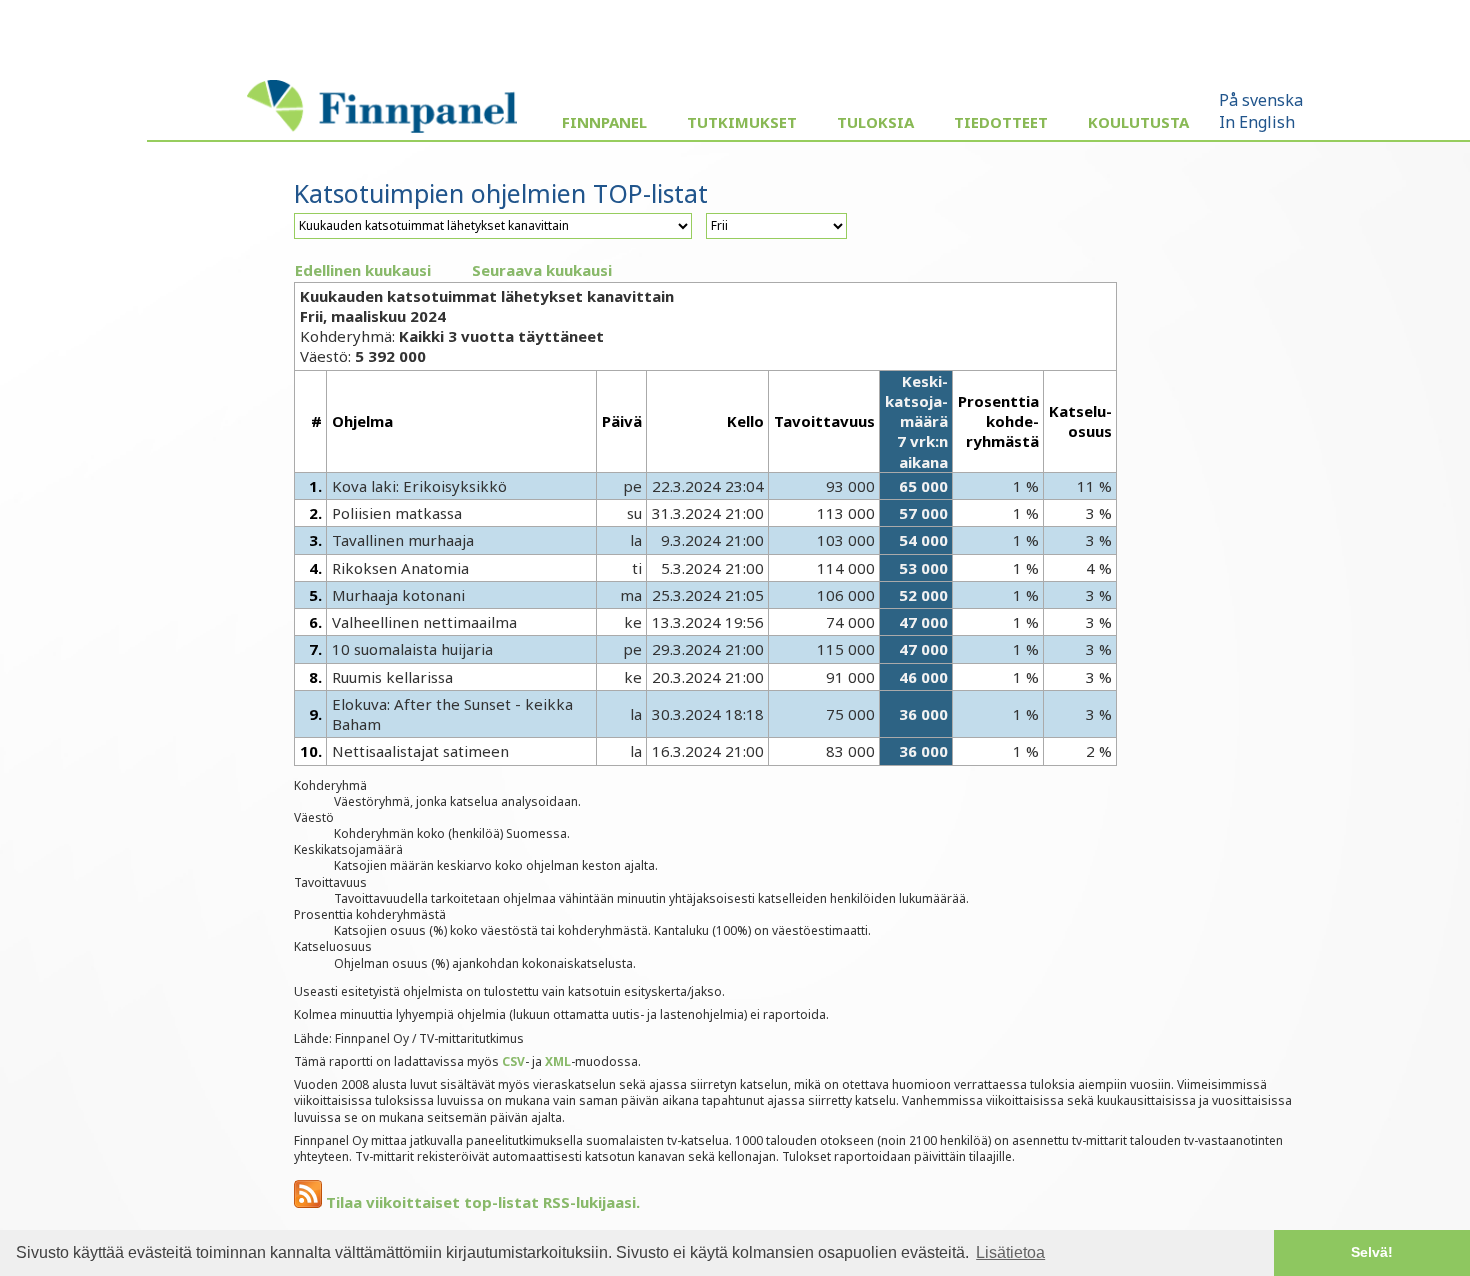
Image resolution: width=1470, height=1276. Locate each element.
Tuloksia (875, 122)
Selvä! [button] (1372, 1252)
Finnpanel (604, 122)
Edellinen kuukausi (363, 270)
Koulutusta (1138, 122)
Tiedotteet (1001, 122)
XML (558, 1061)
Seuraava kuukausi (542, 270)
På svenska (1261, 100)
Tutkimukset (742, 122)
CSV (513, 1061)
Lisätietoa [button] (1010, 1252)
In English (1257, 122)
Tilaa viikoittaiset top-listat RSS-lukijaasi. (481, 1202)
